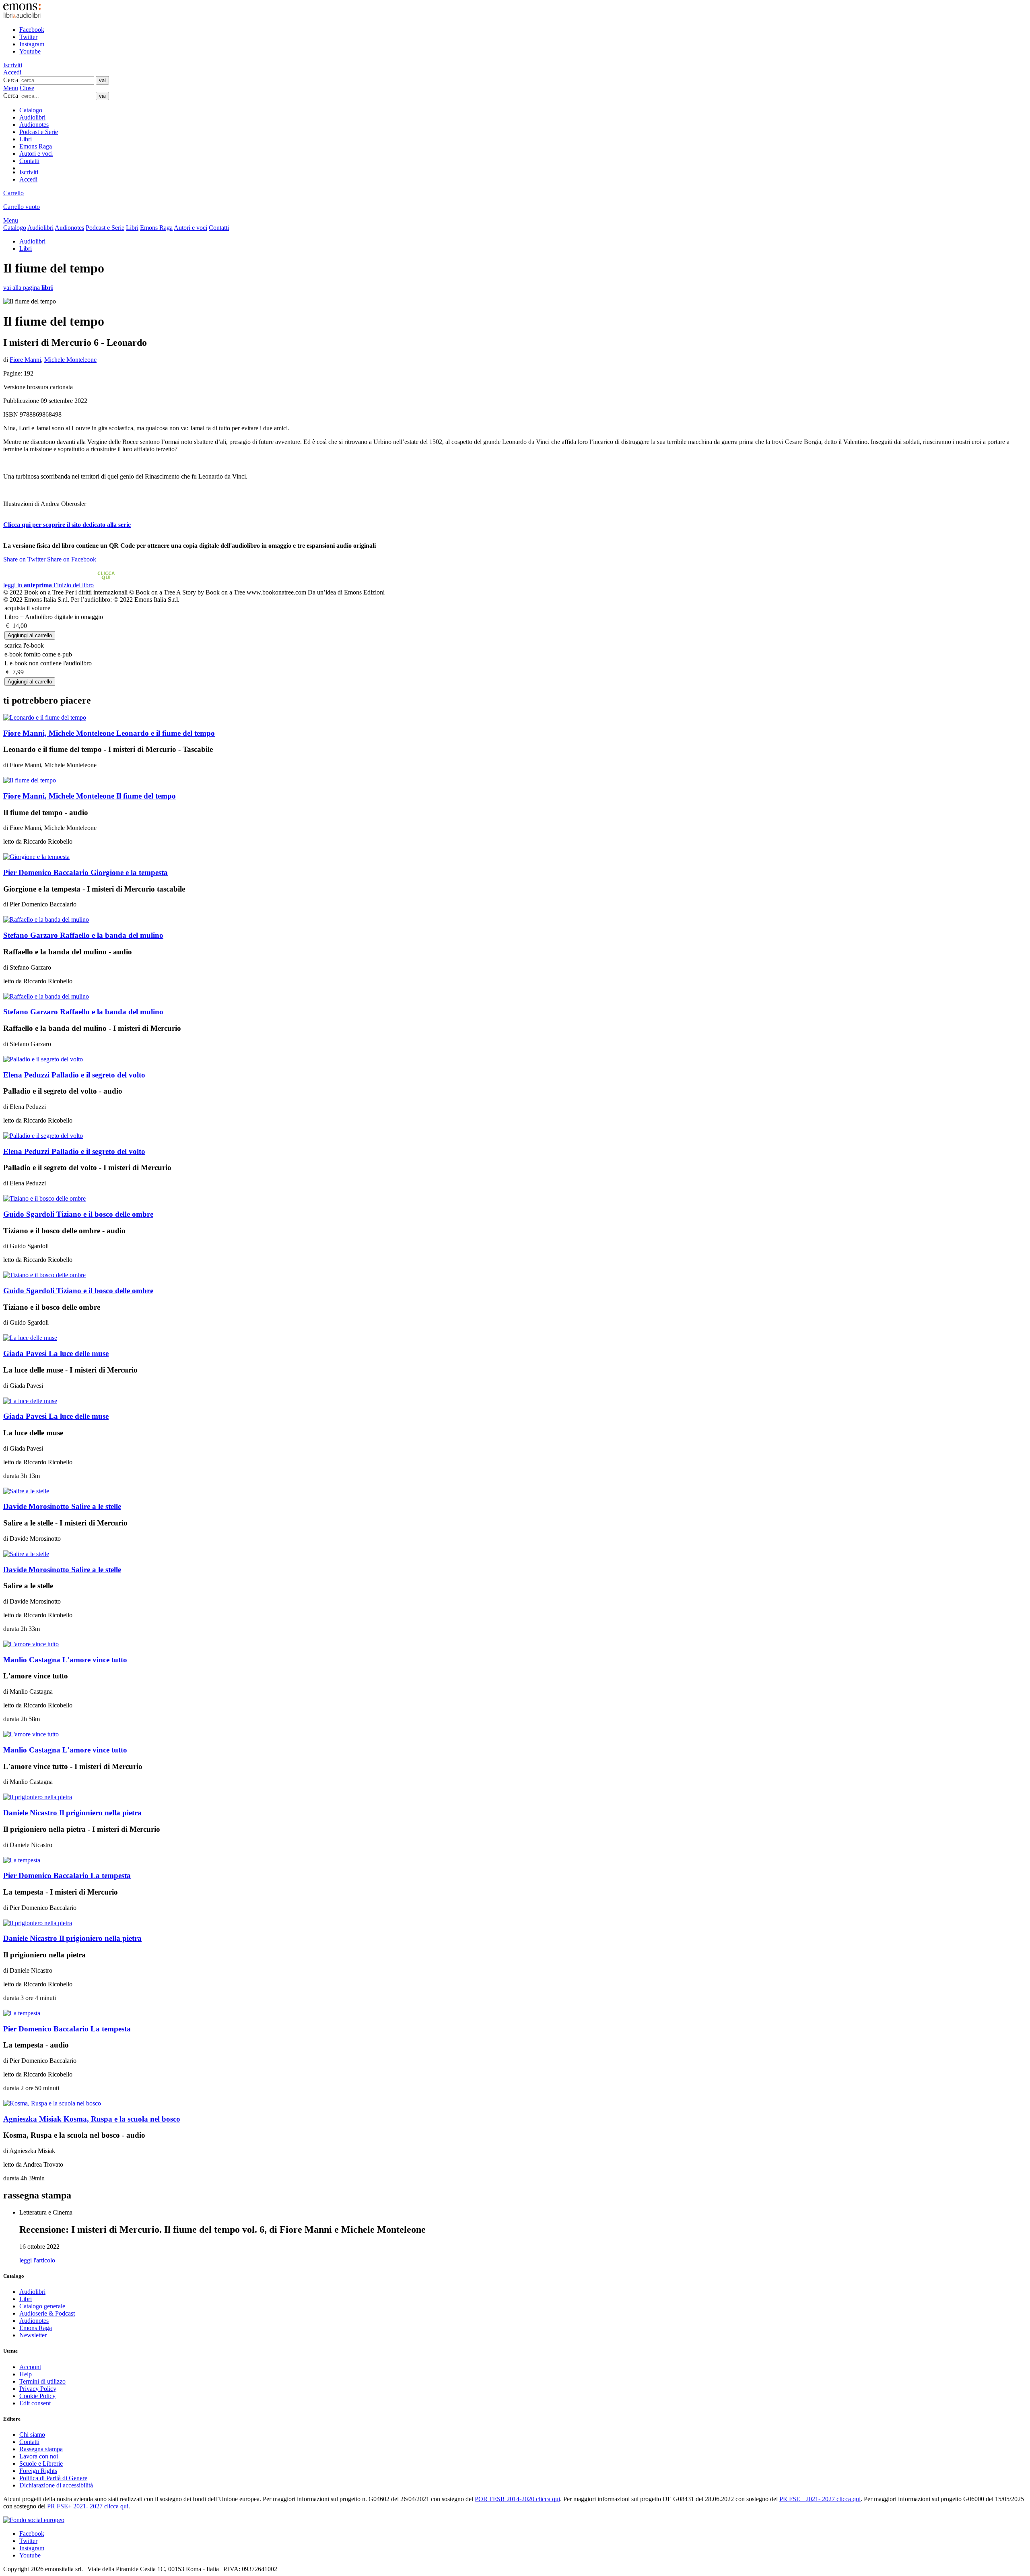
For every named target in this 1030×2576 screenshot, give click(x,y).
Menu (11, 88)
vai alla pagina (28, 288)
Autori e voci (36, 154)
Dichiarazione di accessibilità (56, 2485)
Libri (26, 139)
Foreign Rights (38, 2471)
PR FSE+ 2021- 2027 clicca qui (820, 2499)
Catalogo (31, 110)
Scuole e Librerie (41, 2464)
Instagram (32, 44)
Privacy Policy (38, 2389)
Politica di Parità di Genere (53, 2478)
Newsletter (33, 2335)
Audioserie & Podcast (47, 2313)
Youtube (30, 51)
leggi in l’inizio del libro (59, 585)
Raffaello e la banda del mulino (83, 935)
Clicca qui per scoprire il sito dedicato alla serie (67, 525)
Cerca (11, 80)
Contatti (29, 161)
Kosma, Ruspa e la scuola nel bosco (92, 2119)
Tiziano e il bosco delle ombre (78, 1214)
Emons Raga (36, 146)
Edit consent (35, 2403)
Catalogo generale (42, 2306)
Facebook (32, 30)
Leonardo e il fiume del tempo (109, 733)
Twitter (28, 37)
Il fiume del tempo (90, 796)
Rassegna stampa (41, 2449)
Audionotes (34, 125)
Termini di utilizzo (42, 2381)
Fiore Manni (25, 360)
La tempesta (67, 1875)
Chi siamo (32, 2435)
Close (27, 88)
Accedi (12, 72)
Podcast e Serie (39, 132)
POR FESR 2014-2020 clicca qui (517, 2499)
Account (30, 2367)
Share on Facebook (72, 559)
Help (26, 2374)
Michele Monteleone (70, 360)
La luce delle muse (56, 1353)
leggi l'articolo (37, 2260)
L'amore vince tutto (65, 1660)
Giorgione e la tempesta (85, 872)
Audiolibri (32, 117)
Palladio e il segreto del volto (74, 1075)
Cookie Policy (37, 2396)
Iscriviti (13, 65)
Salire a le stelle (62, 1506)
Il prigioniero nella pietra (72, 1813)
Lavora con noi (39, 2456)
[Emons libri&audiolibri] (22, 16)
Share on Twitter (24, 559)
